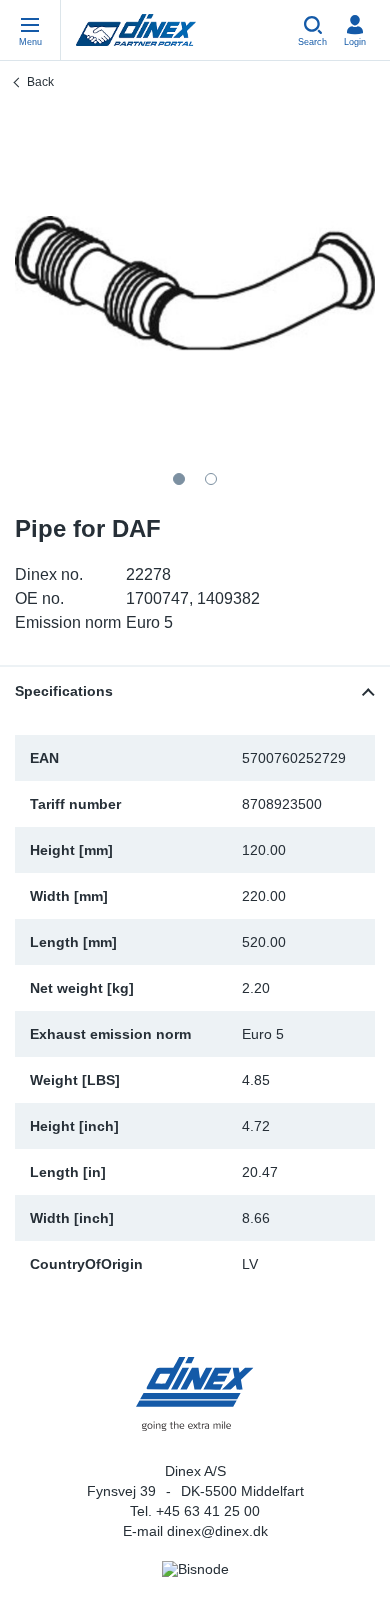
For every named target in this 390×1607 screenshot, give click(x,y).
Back (40, 82)
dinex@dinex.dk (217, 1531)
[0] (195, 283)
